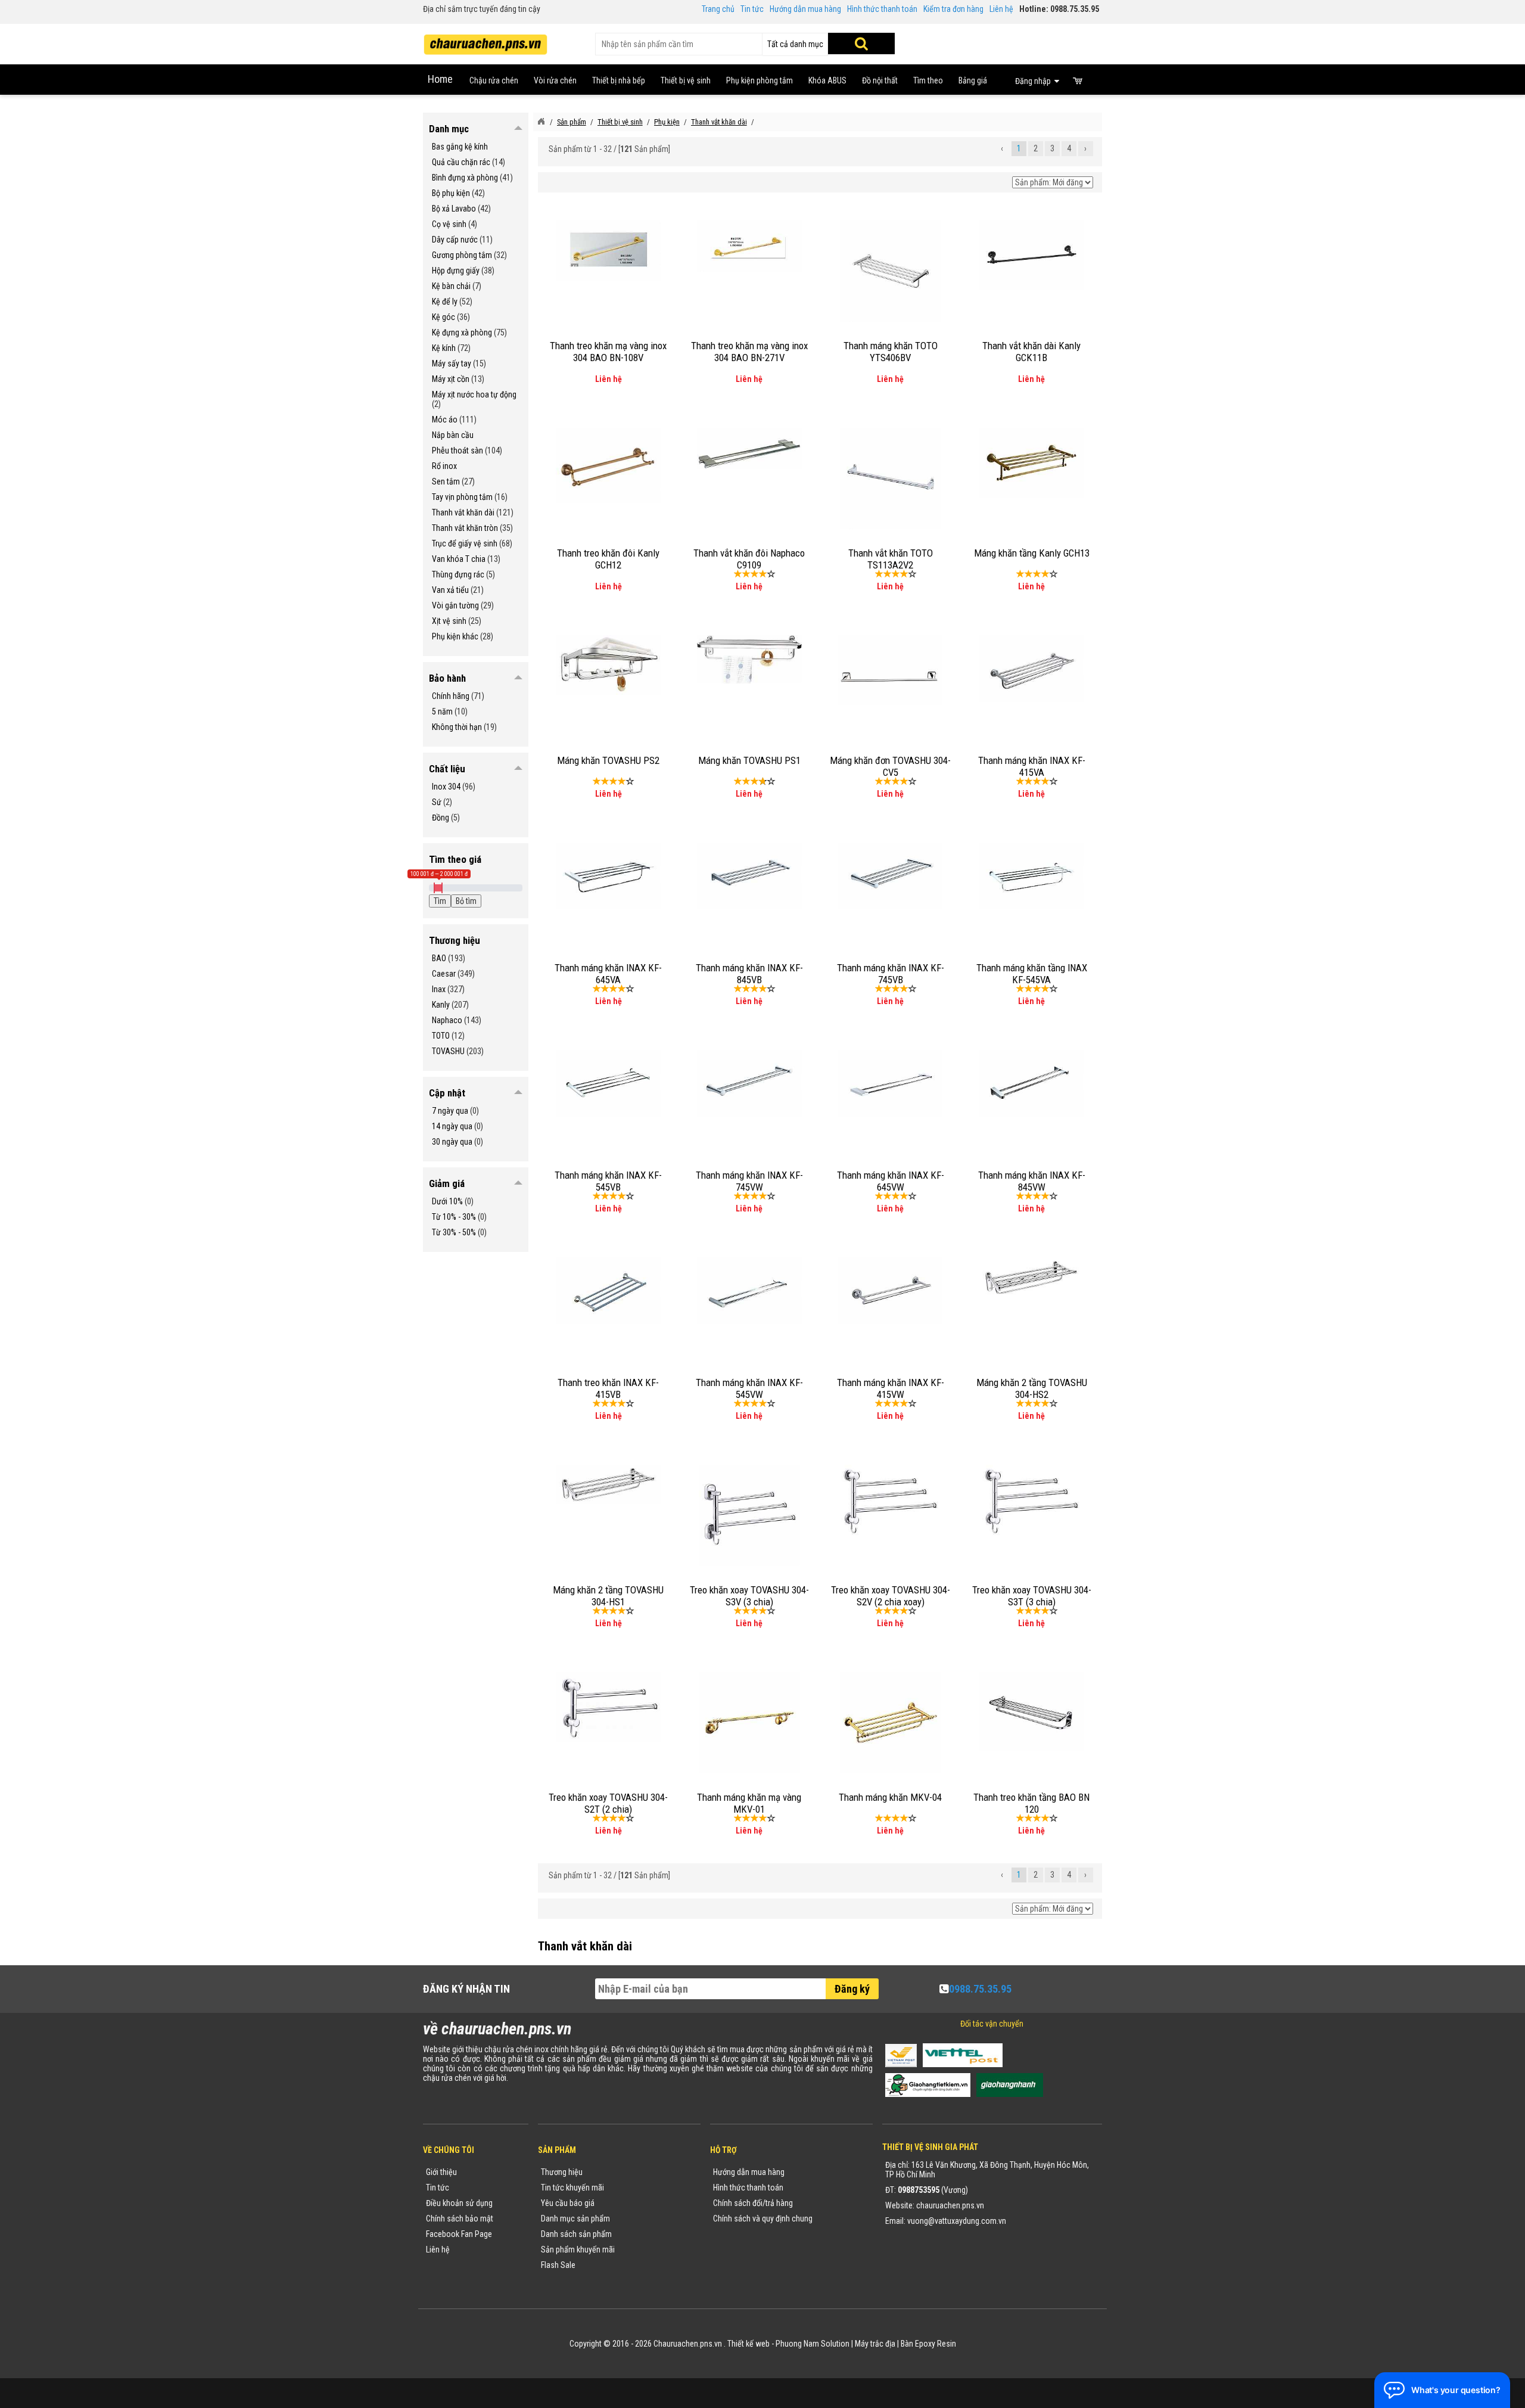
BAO (439, 958)
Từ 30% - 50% (454, 1232)
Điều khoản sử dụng (459, 2203)
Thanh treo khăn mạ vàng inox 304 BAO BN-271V (749, 352)
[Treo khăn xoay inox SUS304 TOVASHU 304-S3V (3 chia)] (749, 1515)
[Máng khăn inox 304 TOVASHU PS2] (608, 664)
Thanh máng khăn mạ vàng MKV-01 (749, 1803)
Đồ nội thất (880, 80)
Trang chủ (718, 9)
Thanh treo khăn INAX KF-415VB (608, 1388)
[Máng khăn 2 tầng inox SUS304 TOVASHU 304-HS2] (1032, 1277)
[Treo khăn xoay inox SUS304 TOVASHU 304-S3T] (1032, 1499)
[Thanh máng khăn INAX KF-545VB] (608, 1083)
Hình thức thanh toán (882, 9)
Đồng (441, 818)
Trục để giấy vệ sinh (465, 543)
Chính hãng (451, 696)
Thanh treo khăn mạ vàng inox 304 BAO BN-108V (608, 352)
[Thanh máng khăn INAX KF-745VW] (749, 1083)
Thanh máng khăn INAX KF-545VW (749, 1388)
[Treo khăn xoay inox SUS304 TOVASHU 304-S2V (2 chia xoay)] (891, 1499)
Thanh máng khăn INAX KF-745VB (891, 974)
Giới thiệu (441, 2172)
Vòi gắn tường (455, 605)
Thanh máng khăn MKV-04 (890, 1797)
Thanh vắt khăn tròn (465, 528)
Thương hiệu (562, 2172)
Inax (439, 989)
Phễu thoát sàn (457, 450)
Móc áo (445, 420)
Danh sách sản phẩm (576, 2234)
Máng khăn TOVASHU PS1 (749, 760)
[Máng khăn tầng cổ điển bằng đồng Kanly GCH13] (1032, 462)
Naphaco (447, 1020)
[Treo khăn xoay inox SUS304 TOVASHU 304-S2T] (608, 1706)
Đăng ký (852, 1989)
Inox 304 (446, 787)
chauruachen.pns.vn (950, 2205)
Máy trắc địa (875, 2344)
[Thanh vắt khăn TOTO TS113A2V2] (891, 478)
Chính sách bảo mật (460, 2219)
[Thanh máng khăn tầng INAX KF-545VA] (1032, 875)
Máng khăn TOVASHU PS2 (608, 760)
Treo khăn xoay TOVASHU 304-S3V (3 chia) (749, 1596)
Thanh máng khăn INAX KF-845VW (1032, 1181)
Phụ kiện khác (455, 636)
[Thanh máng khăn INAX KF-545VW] (749, 1290)
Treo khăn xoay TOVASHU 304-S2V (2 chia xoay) (891, 1596)
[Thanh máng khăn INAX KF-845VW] (1032, 1083)
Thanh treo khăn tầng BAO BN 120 (1031, 1803)
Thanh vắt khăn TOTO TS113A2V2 (891, 559)
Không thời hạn (457, 727)
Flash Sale (558, 2265)
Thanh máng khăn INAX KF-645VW (891, 1181)
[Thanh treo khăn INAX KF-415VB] (608, 1290)
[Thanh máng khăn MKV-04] (891, 1722)
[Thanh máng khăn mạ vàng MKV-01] (749, 1722)
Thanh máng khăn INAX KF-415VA (1032, 766)
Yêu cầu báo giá (568, 2203)
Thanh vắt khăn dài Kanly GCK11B (1031, 352)
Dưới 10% (447, 1201)
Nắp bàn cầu (453, 435)
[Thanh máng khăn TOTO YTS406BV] (891, 271)
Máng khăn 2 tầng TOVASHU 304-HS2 (1032, 1388)
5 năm (442, 711)
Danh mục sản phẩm (575, 2219)
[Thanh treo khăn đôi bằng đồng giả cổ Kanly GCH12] (608, 465)
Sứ (437, 802)
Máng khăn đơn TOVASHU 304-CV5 (890, 766)
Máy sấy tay (452, 363)
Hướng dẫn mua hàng (805, 9)
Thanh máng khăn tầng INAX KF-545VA (1032, 974)
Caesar (444, 974)
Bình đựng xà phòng (465, 178)
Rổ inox (444, 466)
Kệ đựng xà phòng (462, 333)
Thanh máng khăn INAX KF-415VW (891, 1388)
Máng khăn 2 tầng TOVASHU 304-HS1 (608, 1596)
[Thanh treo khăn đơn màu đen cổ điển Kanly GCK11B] (1032, 254)
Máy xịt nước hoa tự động (474, 394)
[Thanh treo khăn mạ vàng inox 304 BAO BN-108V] (608, 250)
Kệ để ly (445, 302)
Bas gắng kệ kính (460, 147)
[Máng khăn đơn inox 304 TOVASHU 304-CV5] (891, 669)
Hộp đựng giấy (456, 271)
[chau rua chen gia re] (485, 41)
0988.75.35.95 (980, 1989)
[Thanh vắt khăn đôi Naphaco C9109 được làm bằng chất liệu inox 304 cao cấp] (749, 448)
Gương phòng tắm (462, 255)
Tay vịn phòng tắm (462, 497)
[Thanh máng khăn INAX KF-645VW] (891, 1083)
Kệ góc (444, 317)
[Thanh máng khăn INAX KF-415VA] (1032, 668)
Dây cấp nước (455, 240)
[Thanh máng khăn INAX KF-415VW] (891, 1290)
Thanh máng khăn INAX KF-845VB (749, 974)
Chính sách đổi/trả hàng (753, 2203)
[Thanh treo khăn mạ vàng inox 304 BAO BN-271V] (749, 246)
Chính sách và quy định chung (763, 2219)
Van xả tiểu (450, 590)
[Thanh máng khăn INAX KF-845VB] (749, 875)
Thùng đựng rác (458, 574)
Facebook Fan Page (459, 2234)
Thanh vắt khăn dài (463, 512)
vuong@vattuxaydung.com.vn (957, 2221)
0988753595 (919, 2190)
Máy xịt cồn (451, 379)
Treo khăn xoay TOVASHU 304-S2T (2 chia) (608, 1803)
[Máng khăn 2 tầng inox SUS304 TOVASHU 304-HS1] (608, 1484)
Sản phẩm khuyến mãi (578, 2249)
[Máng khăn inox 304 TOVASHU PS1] (749, 658)
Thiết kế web (749, 2344)
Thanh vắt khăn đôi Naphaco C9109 (749, 559)
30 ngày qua (452, 1142)
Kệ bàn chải (451, 286)
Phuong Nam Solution (813, 2344)
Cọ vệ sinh (449, 224)
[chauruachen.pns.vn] (541, 122)
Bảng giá (973, 80)
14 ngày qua (452, 1126)
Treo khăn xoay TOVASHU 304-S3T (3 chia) (1032, 1596)
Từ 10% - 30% (454, 1217)
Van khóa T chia (459, 559)
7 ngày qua (450, 1111)
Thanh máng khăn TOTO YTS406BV (891, 352)
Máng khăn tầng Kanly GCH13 (1032, 553)
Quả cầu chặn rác (461, 162)
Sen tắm (446, 481)
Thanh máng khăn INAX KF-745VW (749, 1181)
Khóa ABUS (827, 80)
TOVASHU (448, 1051)
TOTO (441, 1036)
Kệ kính (444, 348)
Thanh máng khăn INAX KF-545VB (608, 1181)
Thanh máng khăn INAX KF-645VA (608, 974)
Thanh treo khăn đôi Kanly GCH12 (608, 559)
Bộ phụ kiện (451, 193)
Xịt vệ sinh (449, 621)
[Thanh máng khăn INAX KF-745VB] (891, 875)
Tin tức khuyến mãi (572, 2188)
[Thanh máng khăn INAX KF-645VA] (608, 875)
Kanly (441, 1005)
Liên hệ (1001, 9)
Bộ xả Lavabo (454, 209)
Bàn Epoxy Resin (928, 2344)
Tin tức (752, 9)
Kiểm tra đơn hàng (953, 9)
